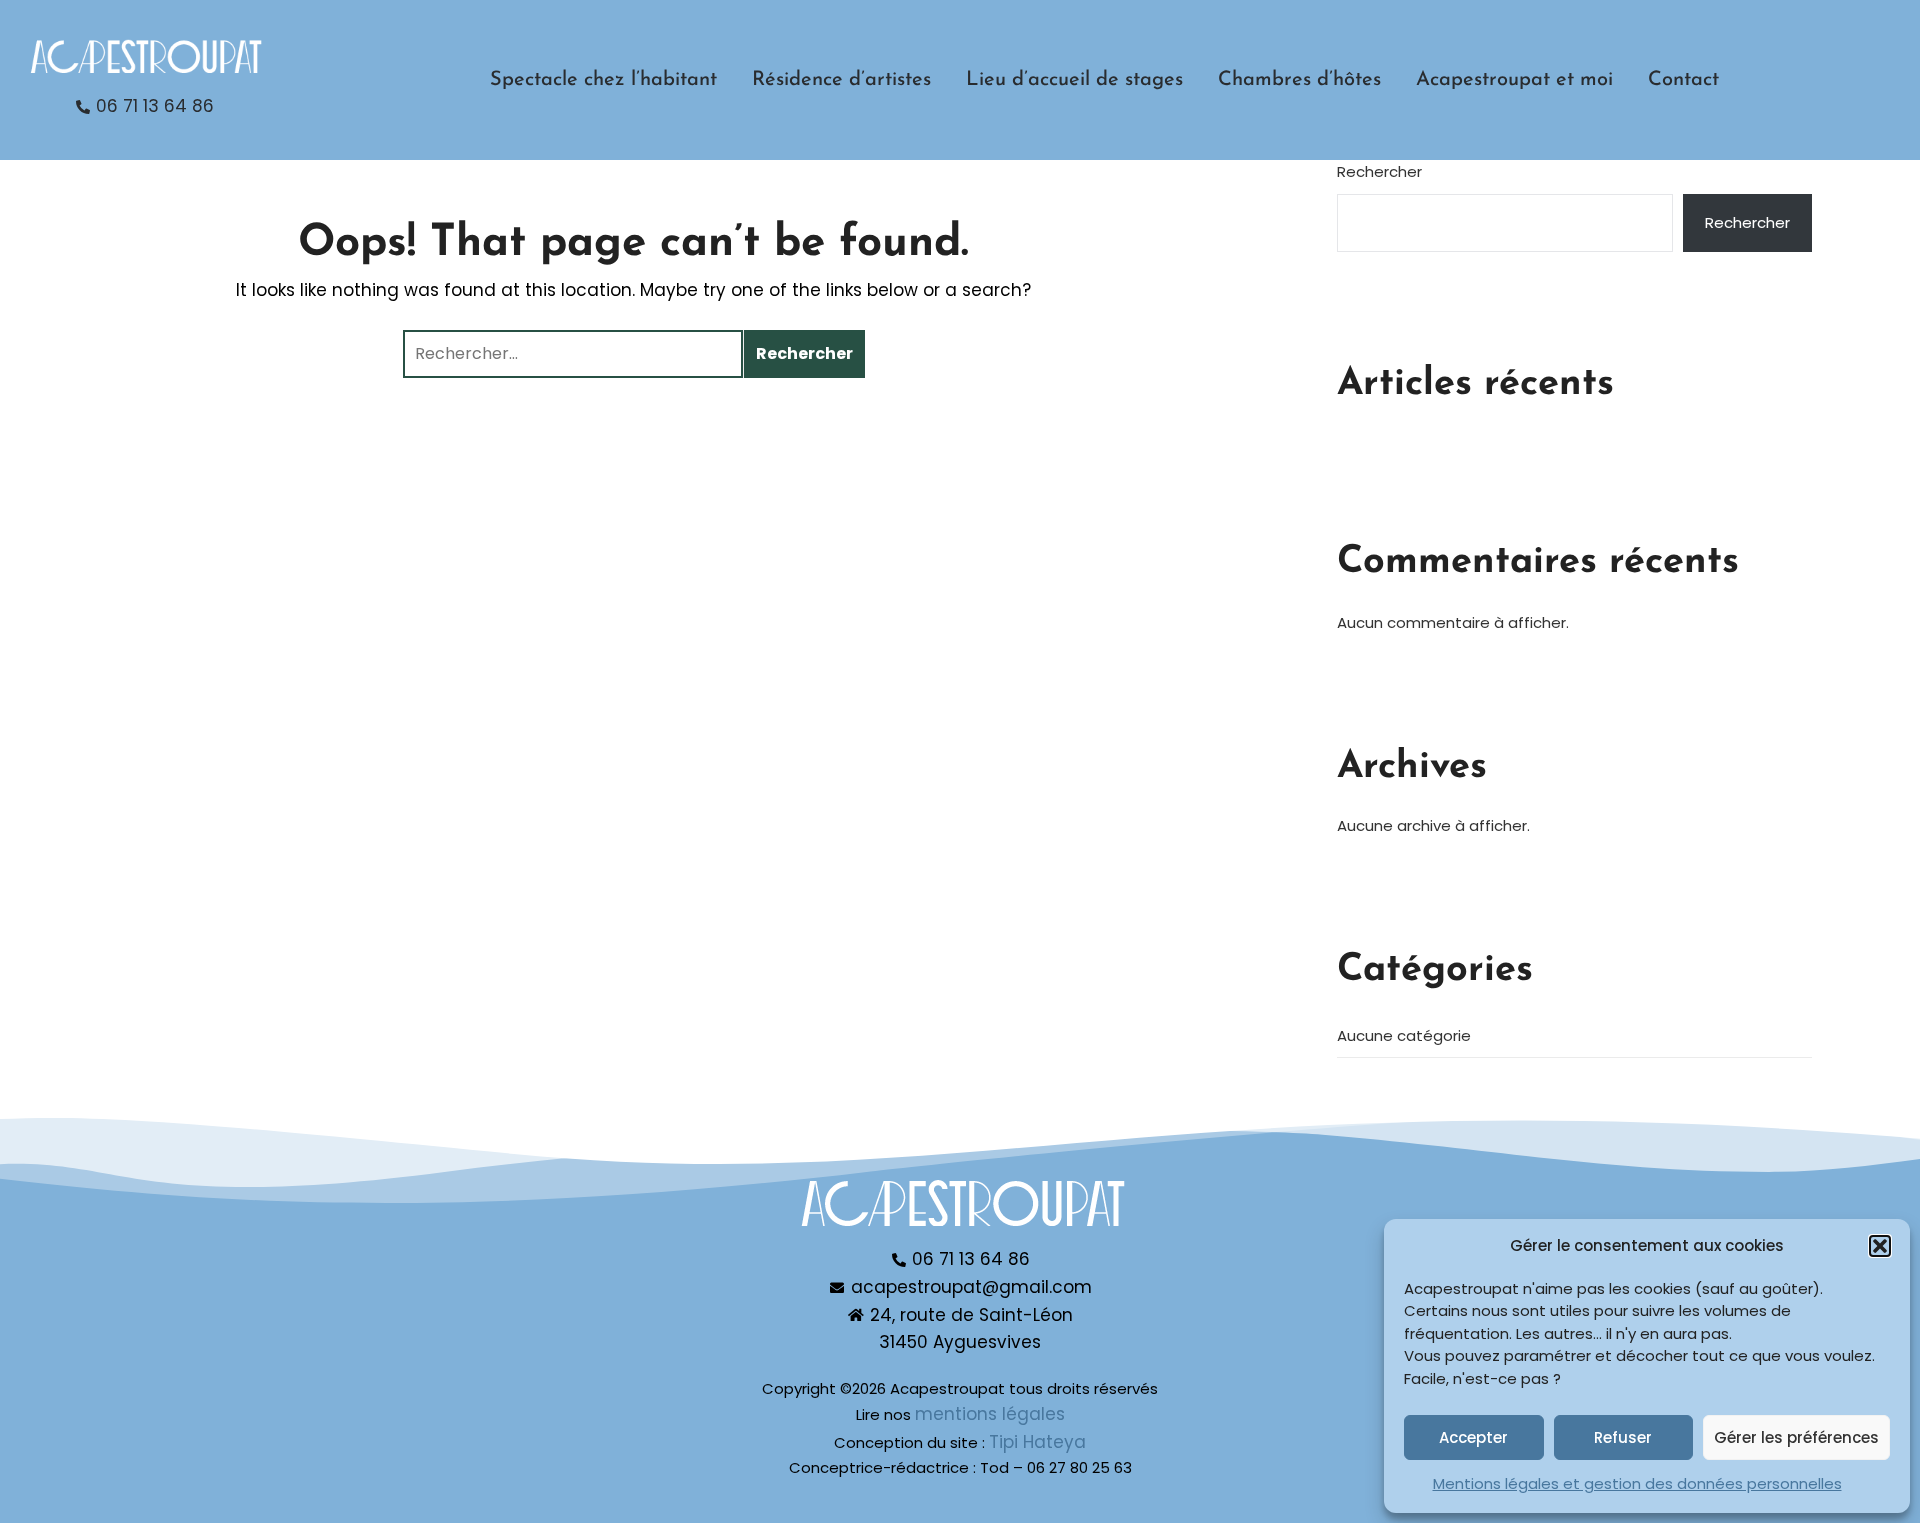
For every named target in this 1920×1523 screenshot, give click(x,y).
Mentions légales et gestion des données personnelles (1637, 1483)
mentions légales (990, 1414)
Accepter (1473, 1437)
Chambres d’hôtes (1299, 80)
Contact (1683, 80)
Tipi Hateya (1037, 1442)
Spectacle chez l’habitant (603, 80)
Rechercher (1379, 171)
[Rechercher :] (573, 354)
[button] (1880, 1246)
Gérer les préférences (1796, 1437)
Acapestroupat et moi (1514, 80)
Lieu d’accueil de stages (1074, 80)
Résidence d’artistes (841, 80)
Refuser (1623, 1437)
